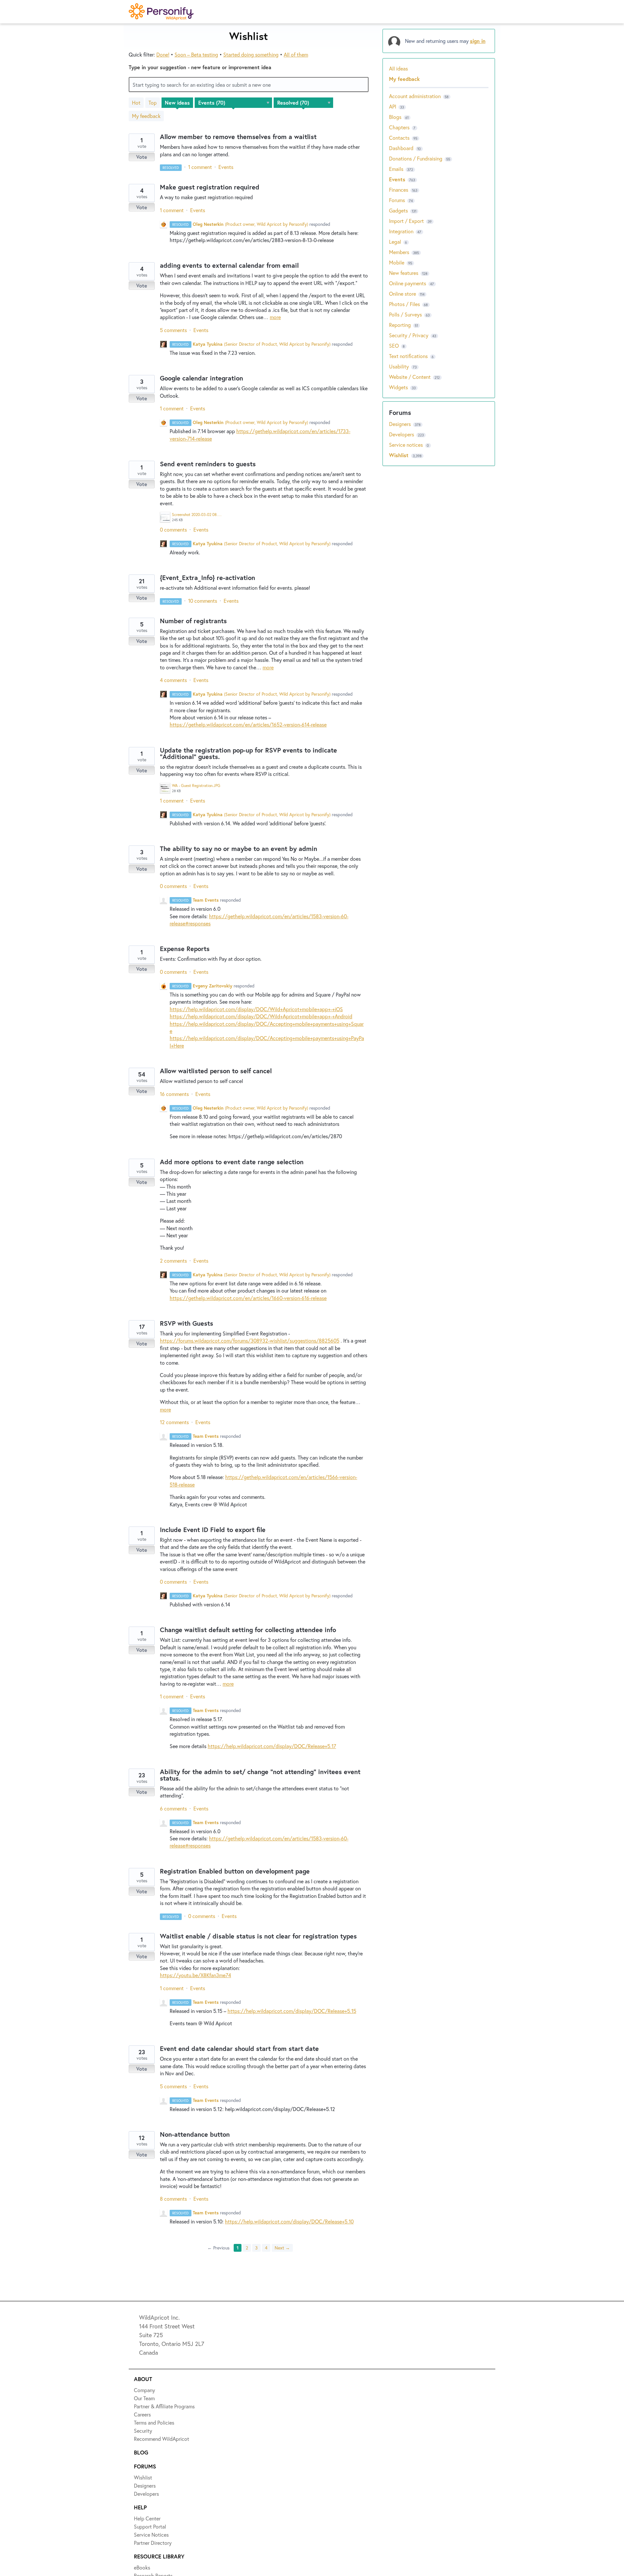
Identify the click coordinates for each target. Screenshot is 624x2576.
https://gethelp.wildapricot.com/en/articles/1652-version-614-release (248, 724)
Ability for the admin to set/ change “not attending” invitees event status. (260, 1775)
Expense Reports (185, 949)
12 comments (174, 1422)
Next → (282, 2248)
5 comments (173, 330)
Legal (395, 242)
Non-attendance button (195, 2134)
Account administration (415, 96)
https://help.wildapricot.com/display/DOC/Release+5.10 (289, 2221)
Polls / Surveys (405, 314)
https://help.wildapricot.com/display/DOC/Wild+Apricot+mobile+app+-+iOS (256, 1009)
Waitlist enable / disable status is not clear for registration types (258, 1936)
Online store (403, 294)
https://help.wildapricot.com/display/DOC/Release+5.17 (272, 1746)
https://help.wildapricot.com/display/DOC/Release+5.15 (292, 2011)
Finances (399, 190)
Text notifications (408, 356)
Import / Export (406, 221)
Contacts (399, 138)
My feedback (146, 116)
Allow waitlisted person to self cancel (216, 1071)
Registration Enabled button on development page (235, 1871)
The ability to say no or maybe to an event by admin (239, 849)
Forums (397, 200)
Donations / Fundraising (416, 158)
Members (399, 252)
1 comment (200, 167)
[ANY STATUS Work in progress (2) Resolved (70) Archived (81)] (304, 103)
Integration (401, 231)
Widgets (398, 387)
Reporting (400, 325)
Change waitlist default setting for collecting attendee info (248, 1630)
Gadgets (398, 210)
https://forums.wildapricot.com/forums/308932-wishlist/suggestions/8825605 (250, 1340)
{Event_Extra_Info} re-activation (208, 578)
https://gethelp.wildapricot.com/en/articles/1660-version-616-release (248, 1298)
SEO (394, 346)
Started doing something (251, 54)
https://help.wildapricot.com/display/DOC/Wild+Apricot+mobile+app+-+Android (261, 1016)
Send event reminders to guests (208, 464)
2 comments (173, 1261)
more (275, 317)
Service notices (407, 445)
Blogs (395, 117)
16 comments (174, 1094)
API (393, 106)
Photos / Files (404, 304)
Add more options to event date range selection (232, 1162)
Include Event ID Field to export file (213, 1530)
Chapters (399, 127)
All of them (296, 54)
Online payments (408, 283)
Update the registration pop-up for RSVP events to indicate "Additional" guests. (248, 753)
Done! (163, 54)
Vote (142, 157)
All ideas (398, 68)
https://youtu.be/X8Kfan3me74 (195, 1975)
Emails (396, 169)
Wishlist (400, 455)
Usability (399, 366)
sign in (478, 41)
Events (226, 167)
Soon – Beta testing (196, 54)
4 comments (173, 680)
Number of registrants (193, 621)
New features (404, 273)
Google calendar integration (201, 378)
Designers (401, 424)
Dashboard (401, 148)
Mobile (397, 262)
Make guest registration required (210, 187)
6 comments (173, 1808)
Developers (402, 434)
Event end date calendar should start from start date (239, 2048)
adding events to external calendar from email (229, 265)
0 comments (173, 529)
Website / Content (410, 377)
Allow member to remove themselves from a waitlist (238, 137)
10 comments (203, 601)
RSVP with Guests (187, 1323)
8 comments (173, 2199)
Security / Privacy (409, 335)
